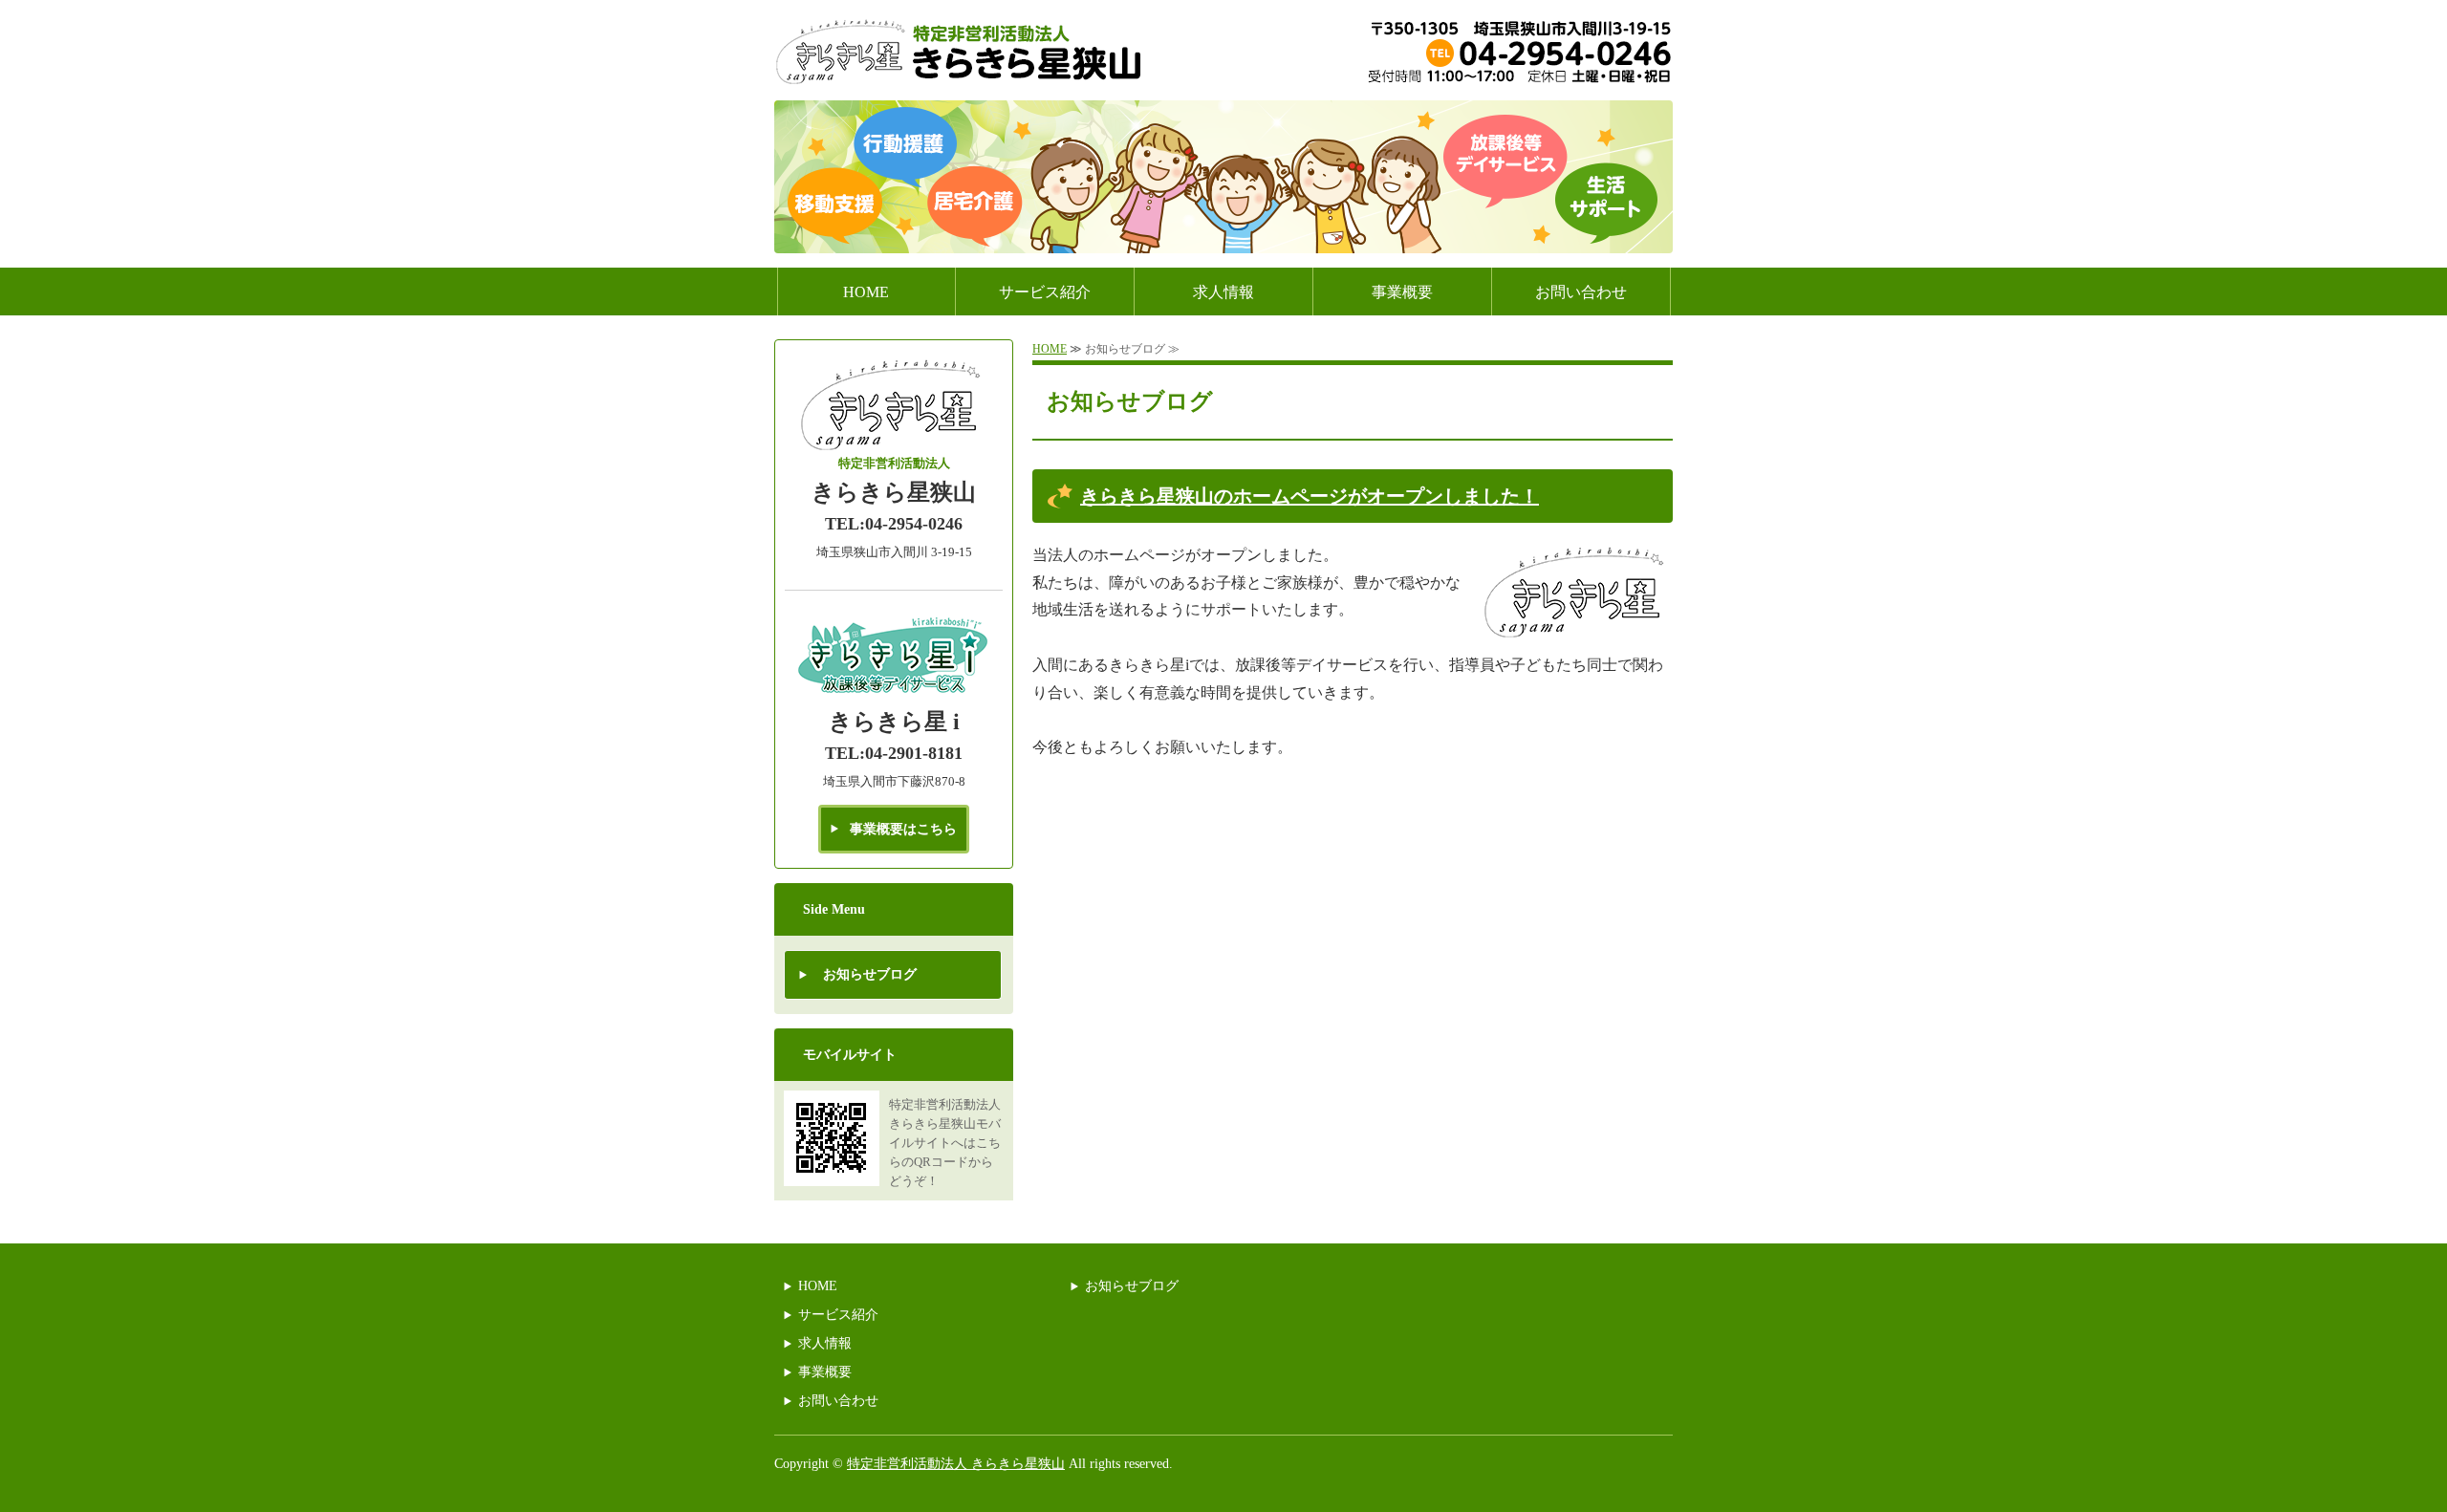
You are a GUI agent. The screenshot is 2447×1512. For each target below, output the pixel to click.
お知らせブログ (870, 974)
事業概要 (1402, 292)
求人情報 (1223, 292)
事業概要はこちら (903, 829)
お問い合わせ (1581, 292)
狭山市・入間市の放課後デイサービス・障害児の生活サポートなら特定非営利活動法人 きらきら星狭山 (961, 53)
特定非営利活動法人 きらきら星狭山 (956, 1464)
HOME (866, 292)
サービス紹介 (1045, 292)
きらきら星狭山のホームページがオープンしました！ (1310, 496)
